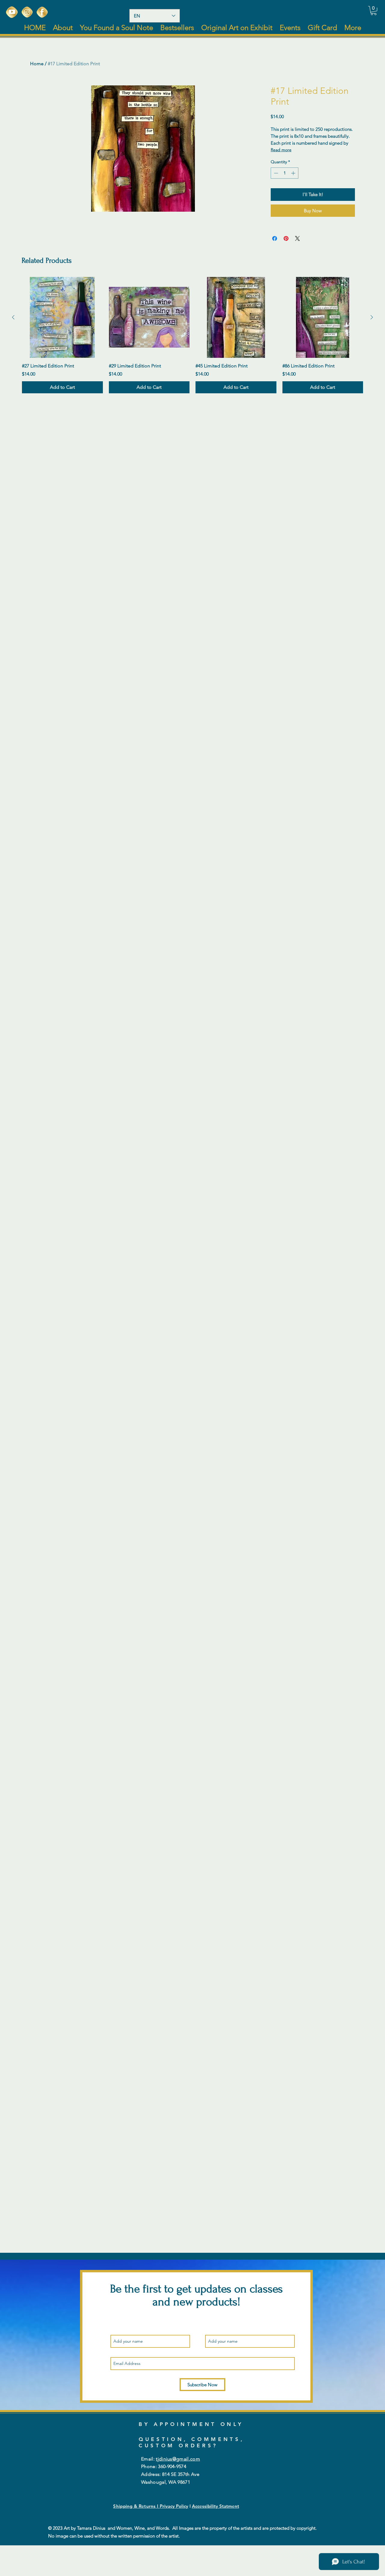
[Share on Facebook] (275, 238)
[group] (192, 335)
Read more (281, 150)
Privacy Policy (174, 2506)
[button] (374, 11)
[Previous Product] (13, 317)
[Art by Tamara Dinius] (12, 12)
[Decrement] (275, 173)
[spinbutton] (285, 173)
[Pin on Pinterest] (286, 238)
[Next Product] (372, 317)
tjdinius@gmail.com (178, 2459)
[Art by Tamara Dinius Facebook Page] (42, 12)
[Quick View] (62, 317)
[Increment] (294, 173)
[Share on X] (297, 238)
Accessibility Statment (216, 2506)
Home (37, 64)
